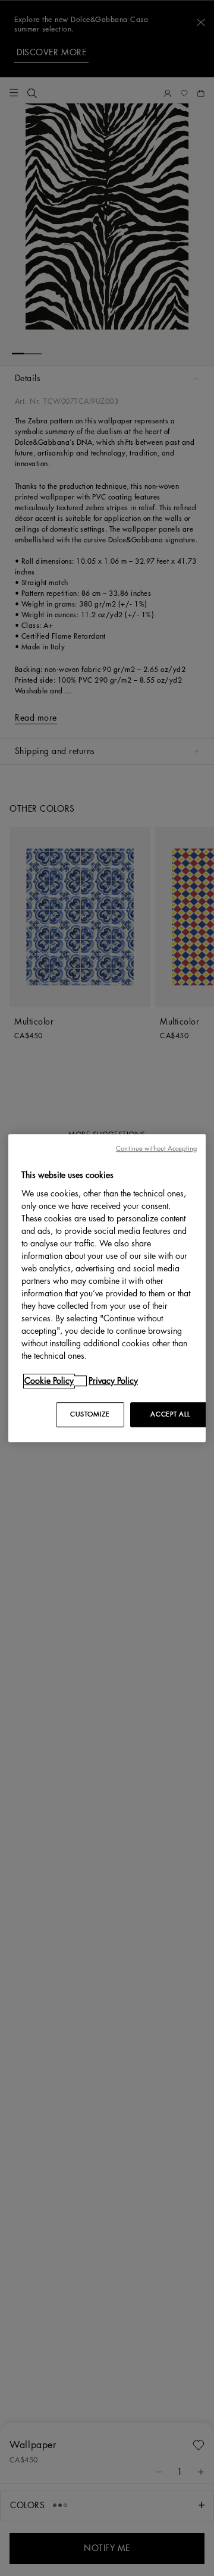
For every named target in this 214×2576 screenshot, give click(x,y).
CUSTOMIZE (90, 1414)
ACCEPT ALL (170, 1414)
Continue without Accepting (156, 1149)
